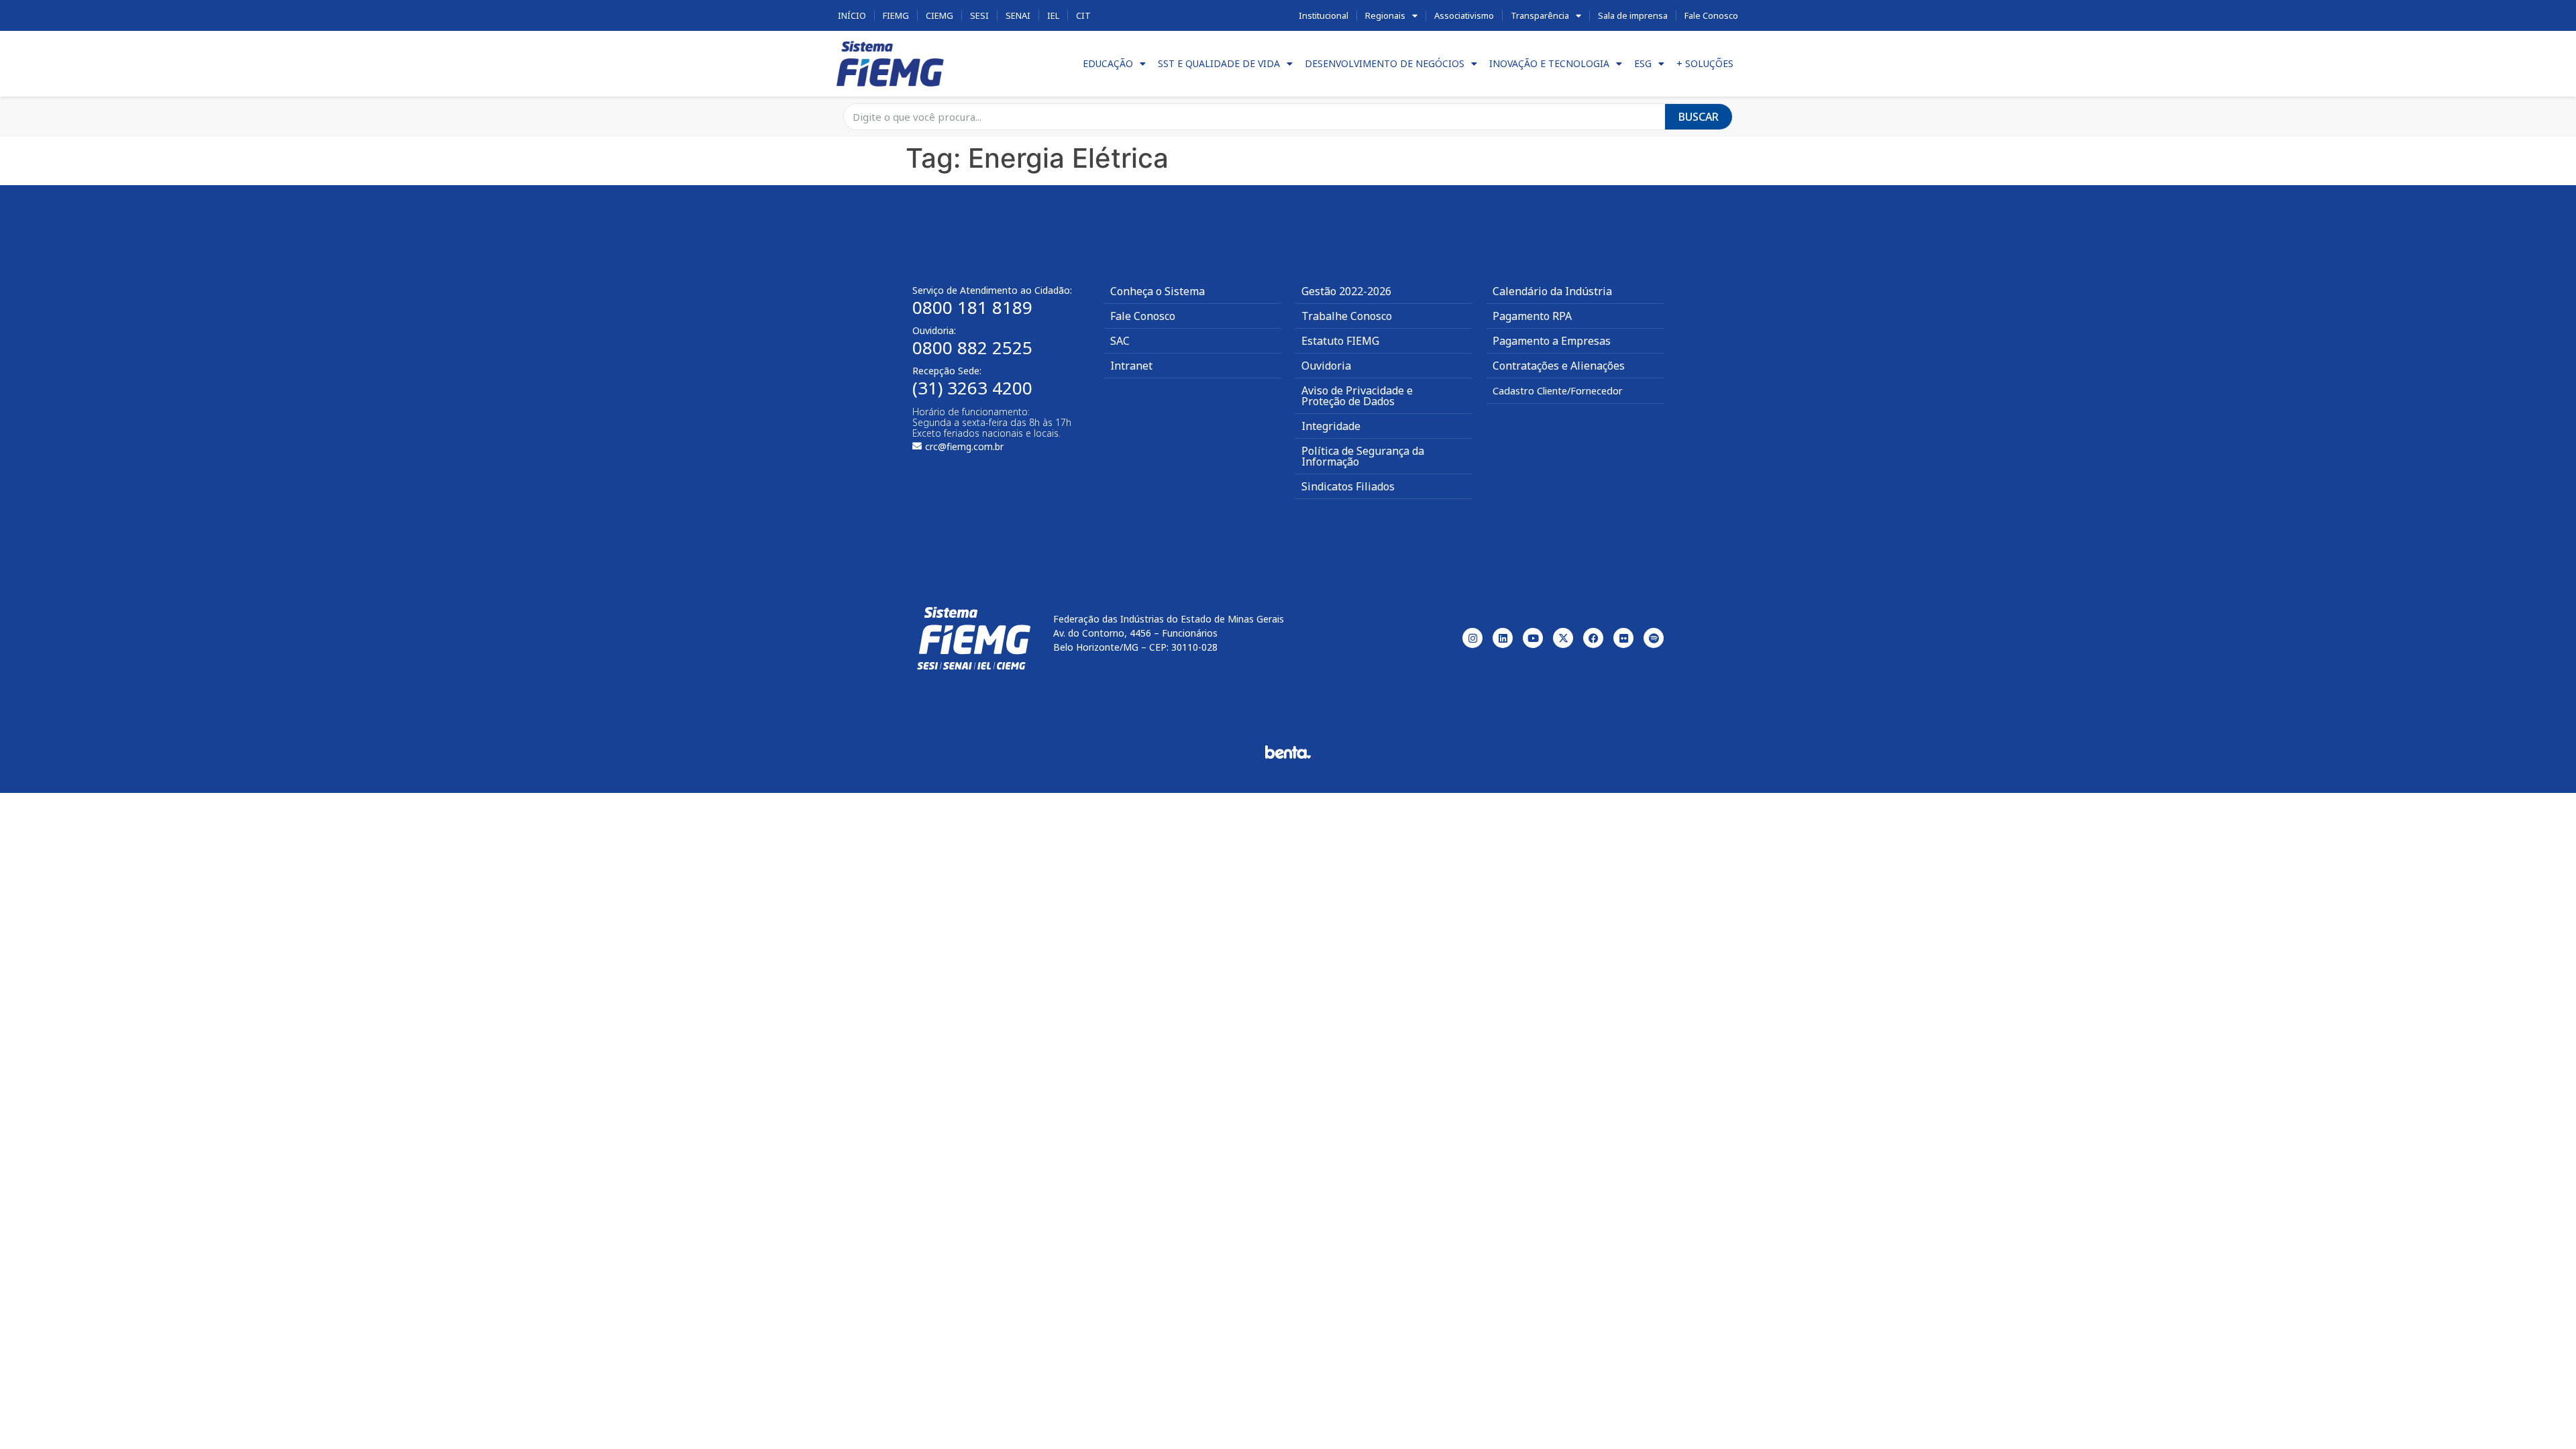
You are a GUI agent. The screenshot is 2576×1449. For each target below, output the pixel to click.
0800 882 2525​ (972, 347)
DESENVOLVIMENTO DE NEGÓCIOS (1385, 63)
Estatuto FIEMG (1340, 341)
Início (852, 15)
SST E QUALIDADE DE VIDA (1219, 63)
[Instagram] (1472, 638)
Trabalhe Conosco (1347, 316)
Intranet (1131, 366)
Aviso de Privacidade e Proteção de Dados (1357, 396)
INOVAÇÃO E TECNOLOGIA (1549, 63)
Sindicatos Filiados (1348, 486)
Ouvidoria (1326, 366)
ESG (1643, 63)
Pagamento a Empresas (1552, 341)
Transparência (1540, 15)
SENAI (1018, 15)
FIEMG (896, 15)
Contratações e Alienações (1559, 366)
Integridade (1331, 426)
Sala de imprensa (1633, 15)
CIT (1083, 15)
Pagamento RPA (1532, 316)
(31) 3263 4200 (972, 388)
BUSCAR (1699, 117)
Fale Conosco (1711, 15)
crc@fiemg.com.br (964, 446)
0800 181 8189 (972, 307)
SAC (1120, 341)
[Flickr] (1623, 638)
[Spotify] (1654, 638)
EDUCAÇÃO (1108, 63)
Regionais (1385, 15)
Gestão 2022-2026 (1346, 291)
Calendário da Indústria (1552, 291)
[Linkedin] (1503, 638)
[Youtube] (1533, 638)
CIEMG (940, 15)
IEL (1053, 15)
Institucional (1324, 15)
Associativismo (1464, 15)
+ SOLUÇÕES (1705, 63)
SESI (979, 15)
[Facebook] (1593, 638)
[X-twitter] (1563, 638)
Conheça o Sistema (1158, 291)
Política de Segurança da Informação (1363, 456)
